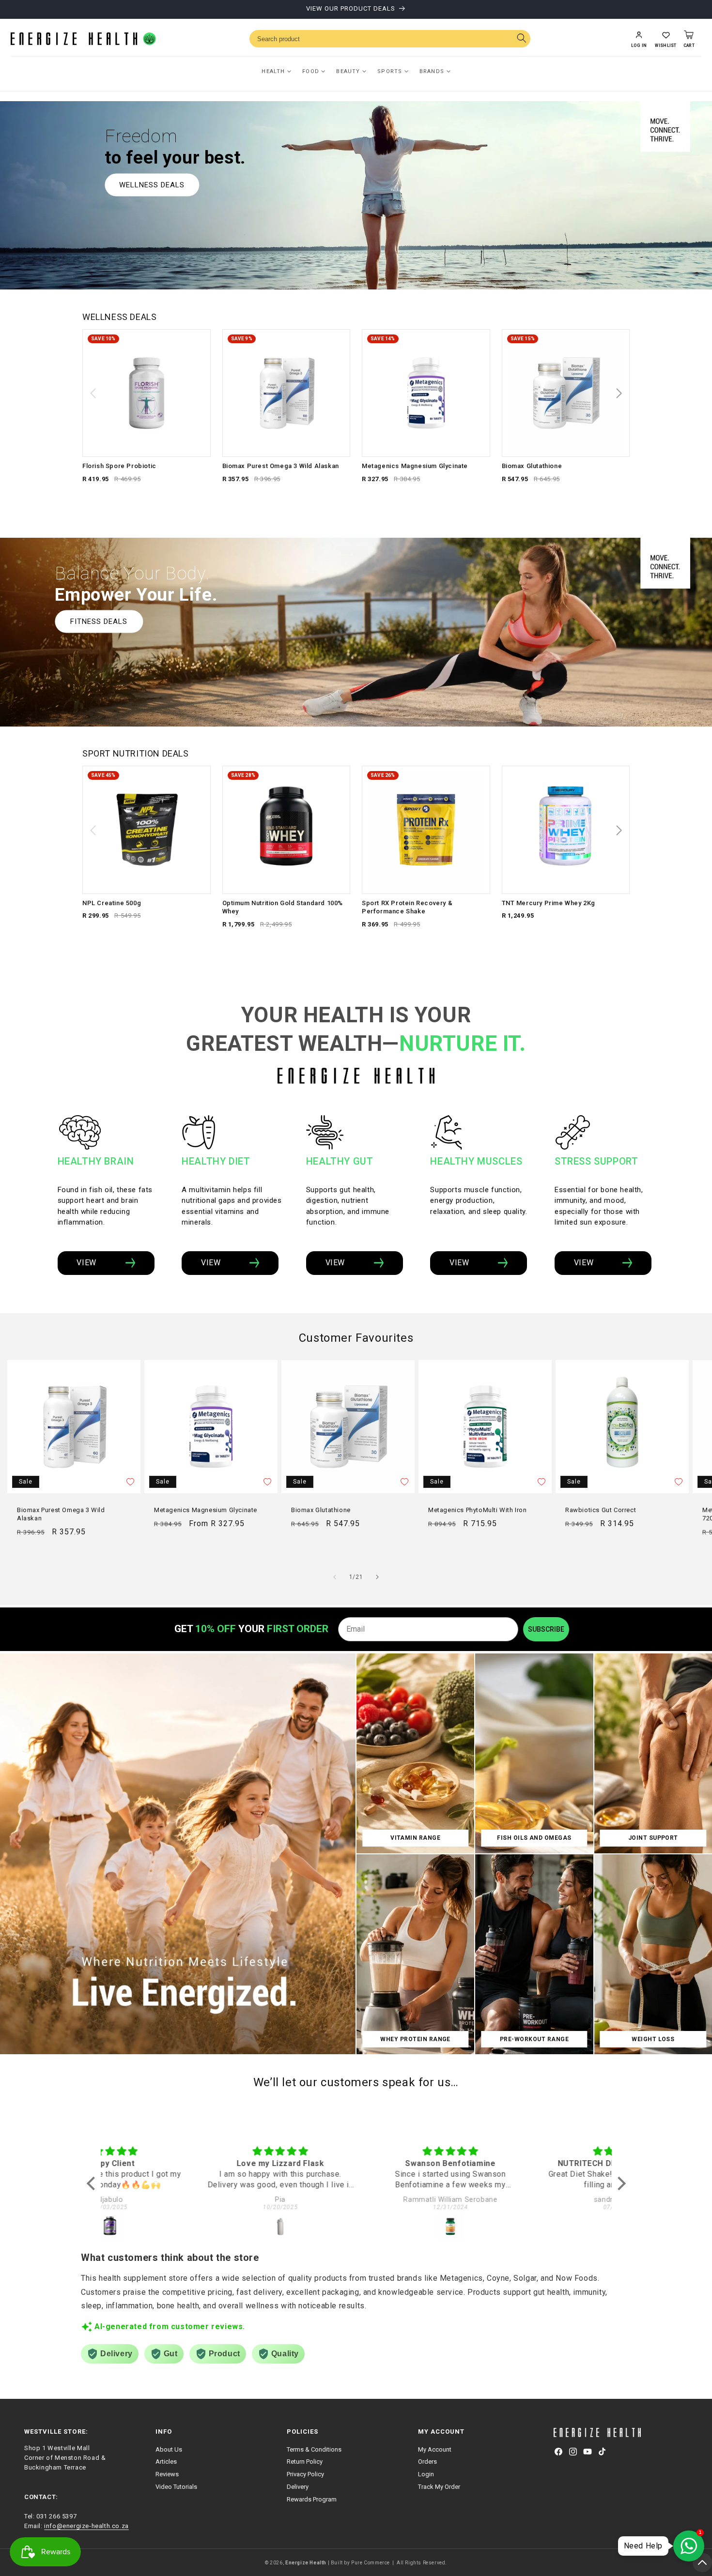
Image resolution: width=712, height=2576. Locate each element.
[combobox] (390, 39)
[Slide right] (377, 1577)
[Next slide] (619, 394)
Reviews (167, 2474)
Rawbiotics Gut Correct (601, 1510)
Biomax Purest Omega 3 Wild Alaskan (281, 466)
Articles (166, 2462)
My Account (435, 2449)
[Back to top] (702, 2562)
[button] (666, 39)
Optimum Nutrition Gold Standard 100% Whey (283, 907)
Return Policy (305, 2462)
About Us (169, 2449)
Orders (427, 2462)
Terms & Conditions (314, 2449)
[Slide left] (335, 1577)
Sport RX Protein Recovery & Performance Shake (407, 907)
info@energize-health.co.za (86, 2526)
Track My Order (439, 2487)
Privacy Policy (305, 2474)
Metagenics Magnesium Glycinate (415, 466)
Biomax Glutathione (532, 466)
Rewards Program (312, 2499)
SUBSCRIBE (546, 1629)
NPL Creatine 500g (112, 903)
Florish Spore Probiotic (119, 466)
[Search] (521, 39)
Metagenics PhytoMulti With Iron (478, 1510)
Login (426, 2474)
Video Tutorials (176, 2487)
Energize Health (306, 2563)
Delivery (298, 2487)
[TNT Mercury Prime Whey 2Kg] (566, 830)
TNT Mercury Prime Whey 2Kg (549, 903)
